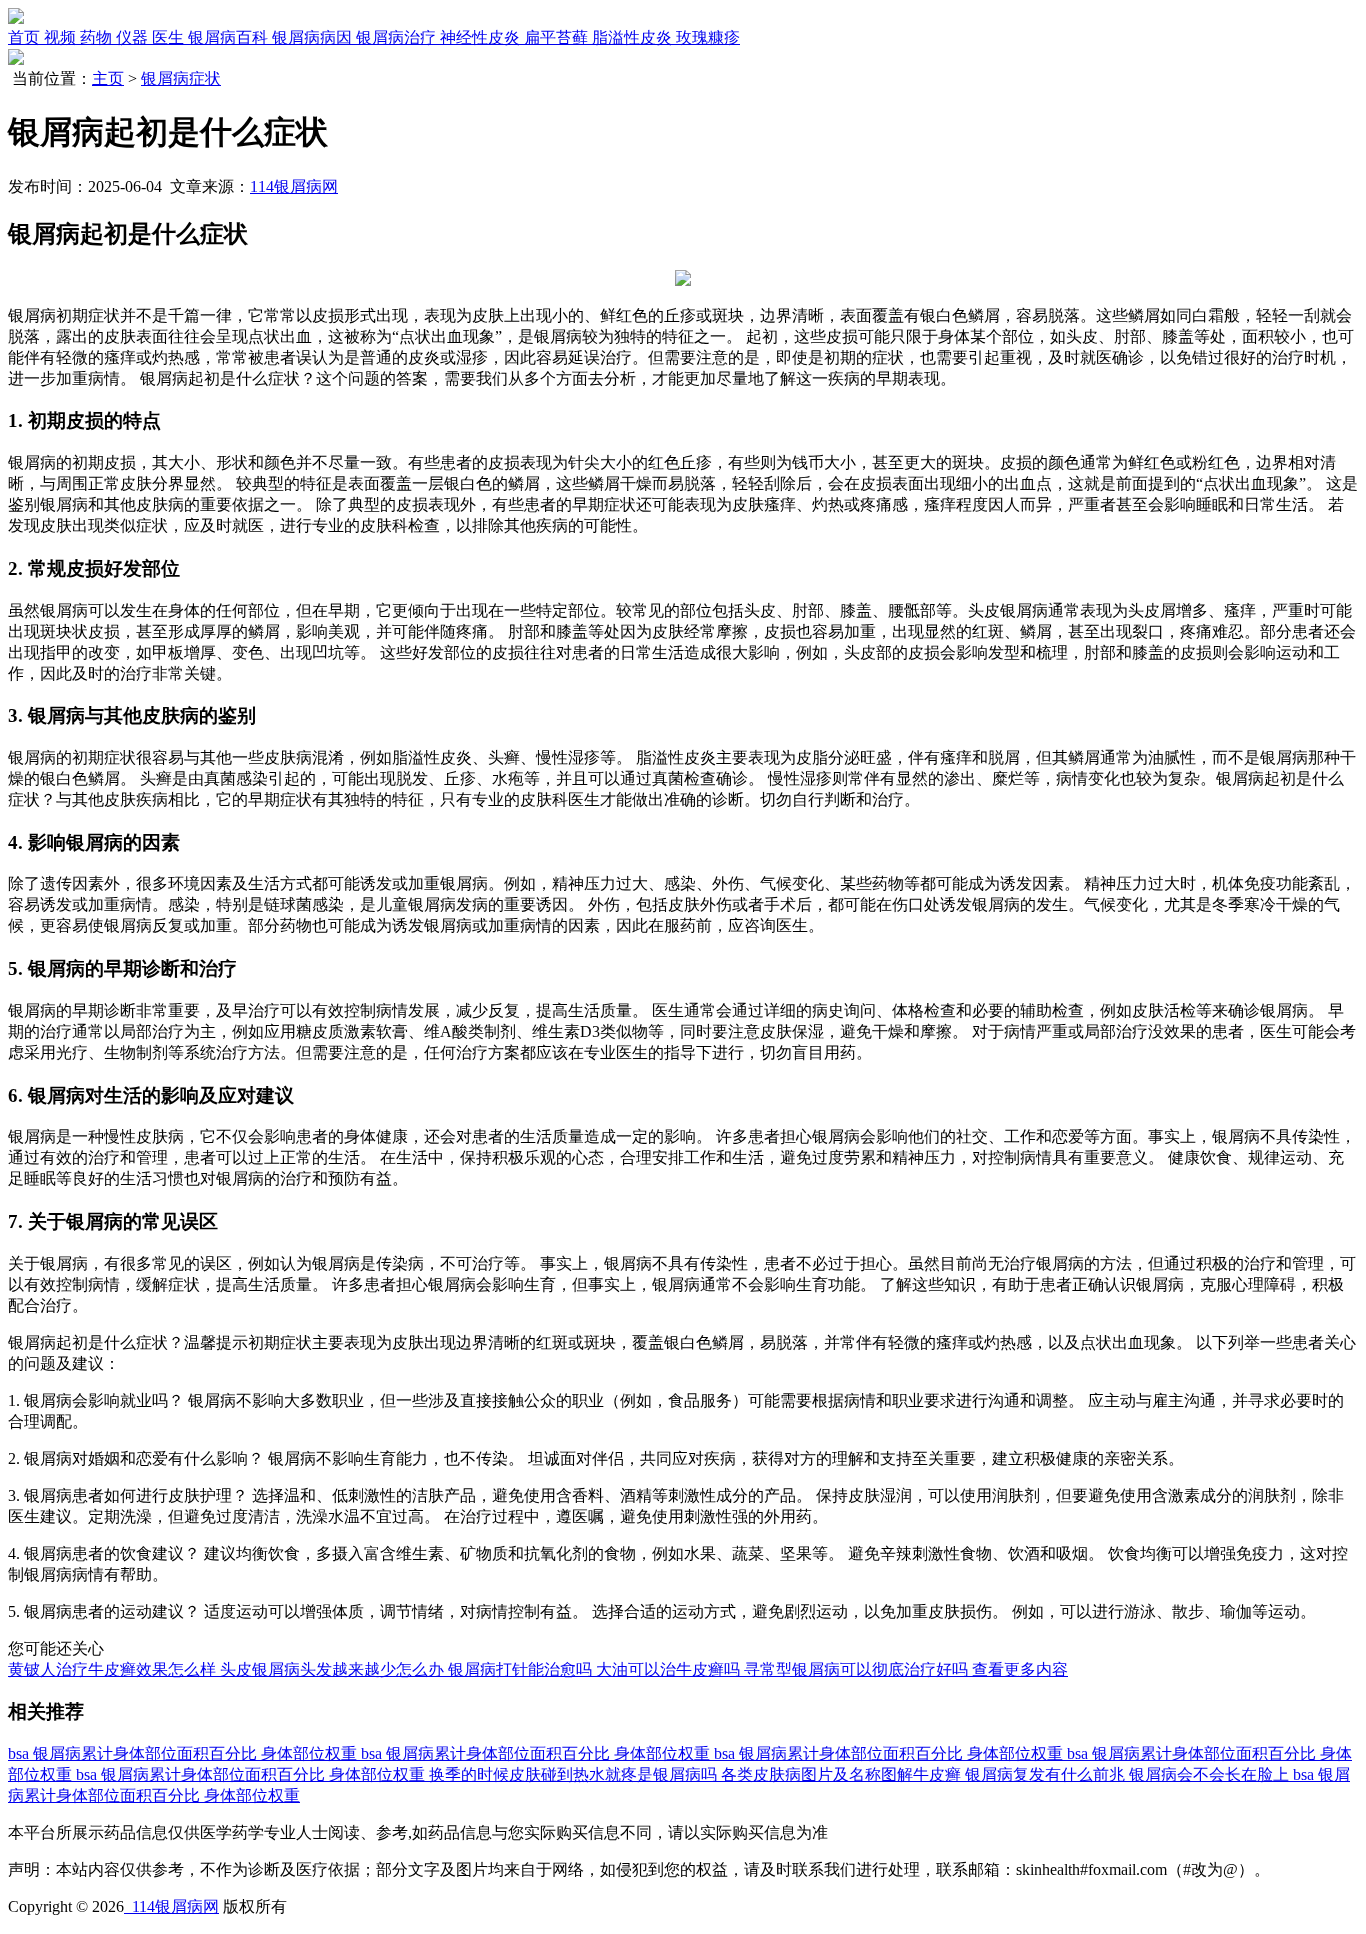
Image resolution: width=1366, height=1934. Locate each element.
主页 (108, 78)
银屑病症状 (181, 78)
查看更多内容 (1020, 1669)
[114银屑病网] (16, 18)
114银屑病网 (294, 186)
